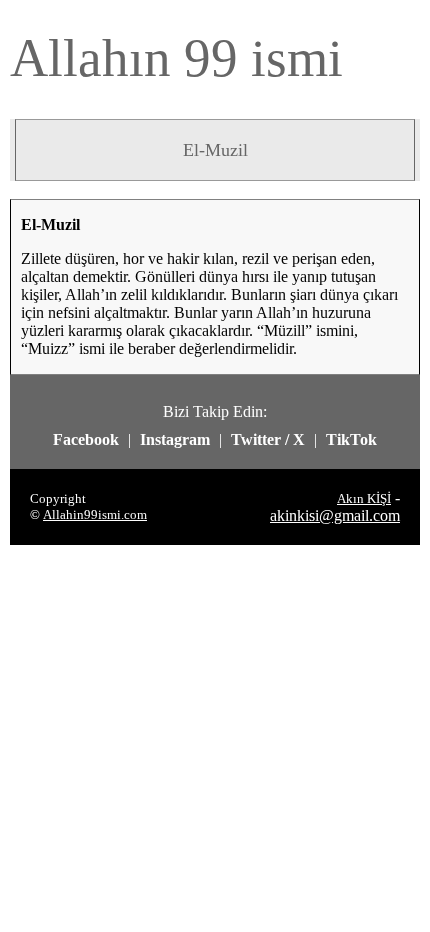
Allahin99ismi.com (95, 514)
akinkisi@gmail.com (335, 515)
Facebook (86, 439)
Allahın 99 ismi (176, 58)
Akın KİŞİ (364, 498)
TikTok (351, 439)
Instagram (175, 439)
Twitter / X (268, 439)
